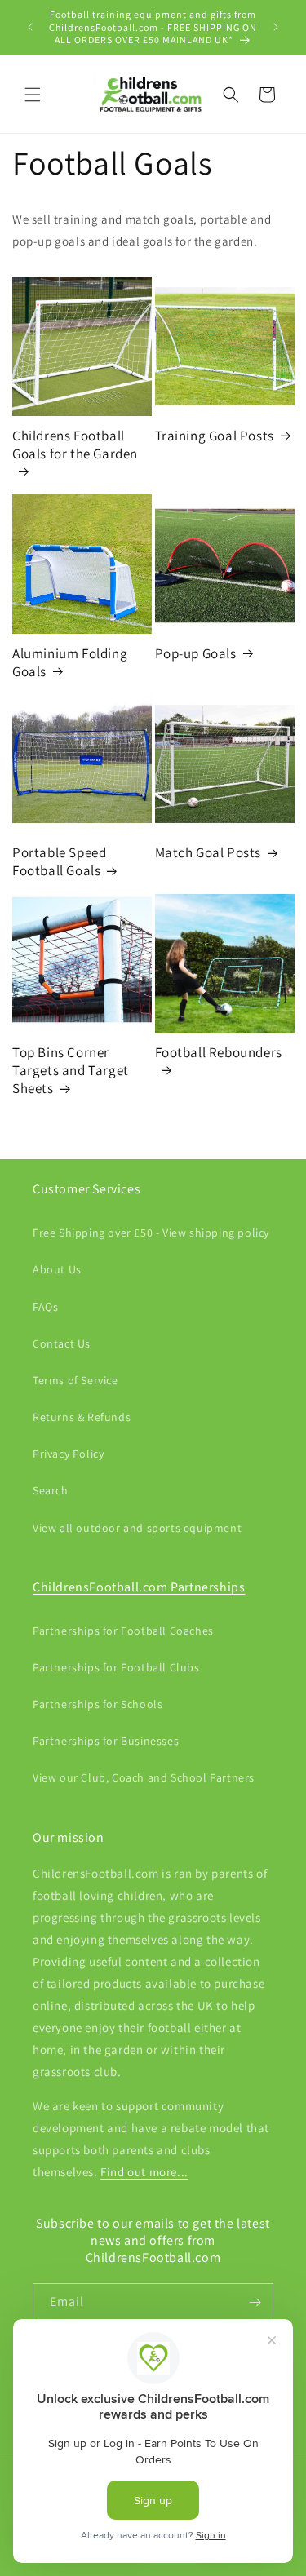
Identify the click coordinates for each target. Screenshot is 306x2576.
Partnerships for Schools (98, 1704)
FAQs (45, 1307)
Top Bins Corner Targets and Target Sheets (71, 1070)
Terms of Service (75, 1380)
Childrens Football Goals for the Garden (75, 445)
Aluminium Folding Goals (70, 662)
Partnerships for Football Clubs (116, 1667)
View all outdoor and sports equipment (137, 1528)
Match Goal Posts (208, 852)
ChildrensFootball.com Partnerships (139, 1587)
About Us (57, 1269)
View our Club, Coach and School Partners (144, 1777)
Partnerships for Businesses (106, 1741)
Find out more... (144, 2172)
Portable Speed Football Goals (59, 861)
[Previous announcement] (30, 27)
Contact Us (62, 1343)
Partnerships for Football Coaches (123, 1631)
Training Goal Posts (215, 436)
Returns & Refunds (82, 1417)
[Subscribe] (255, 2302)
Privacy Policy (68, 1454)
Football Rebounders (219, 1052)
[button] (33, 95)
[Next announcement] (276, 27)
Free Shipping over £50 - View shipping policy (151, 1233)
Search (51, 1490)
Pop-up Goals (196, 653)
